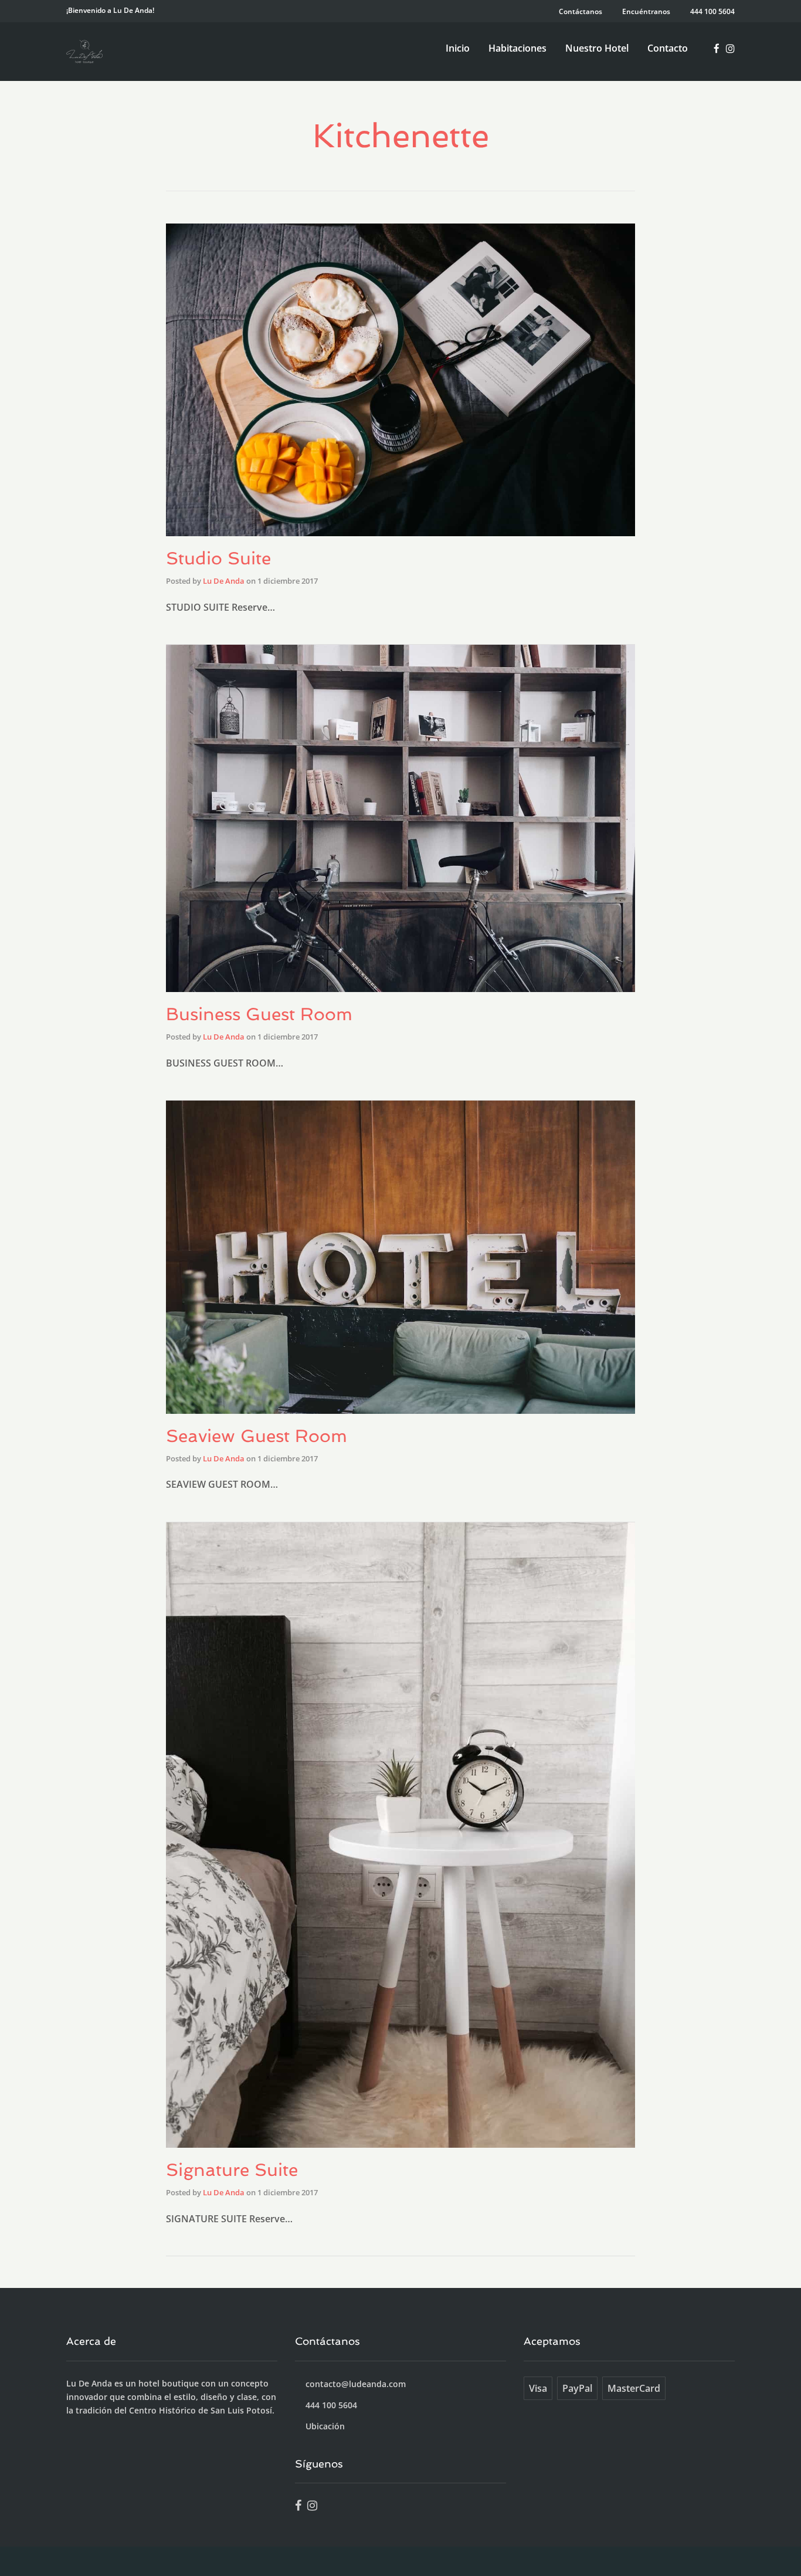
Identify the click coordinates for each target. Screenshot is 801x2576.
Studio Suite (218, 558)
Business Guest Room (259, 1014)
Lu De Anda (224, 581)
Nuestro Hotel (597, 48)
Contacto (668, 48)
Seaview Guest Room (257, 1436)
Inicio (458, 48)
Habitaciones (517, 48)
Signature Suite (232, 2170)
